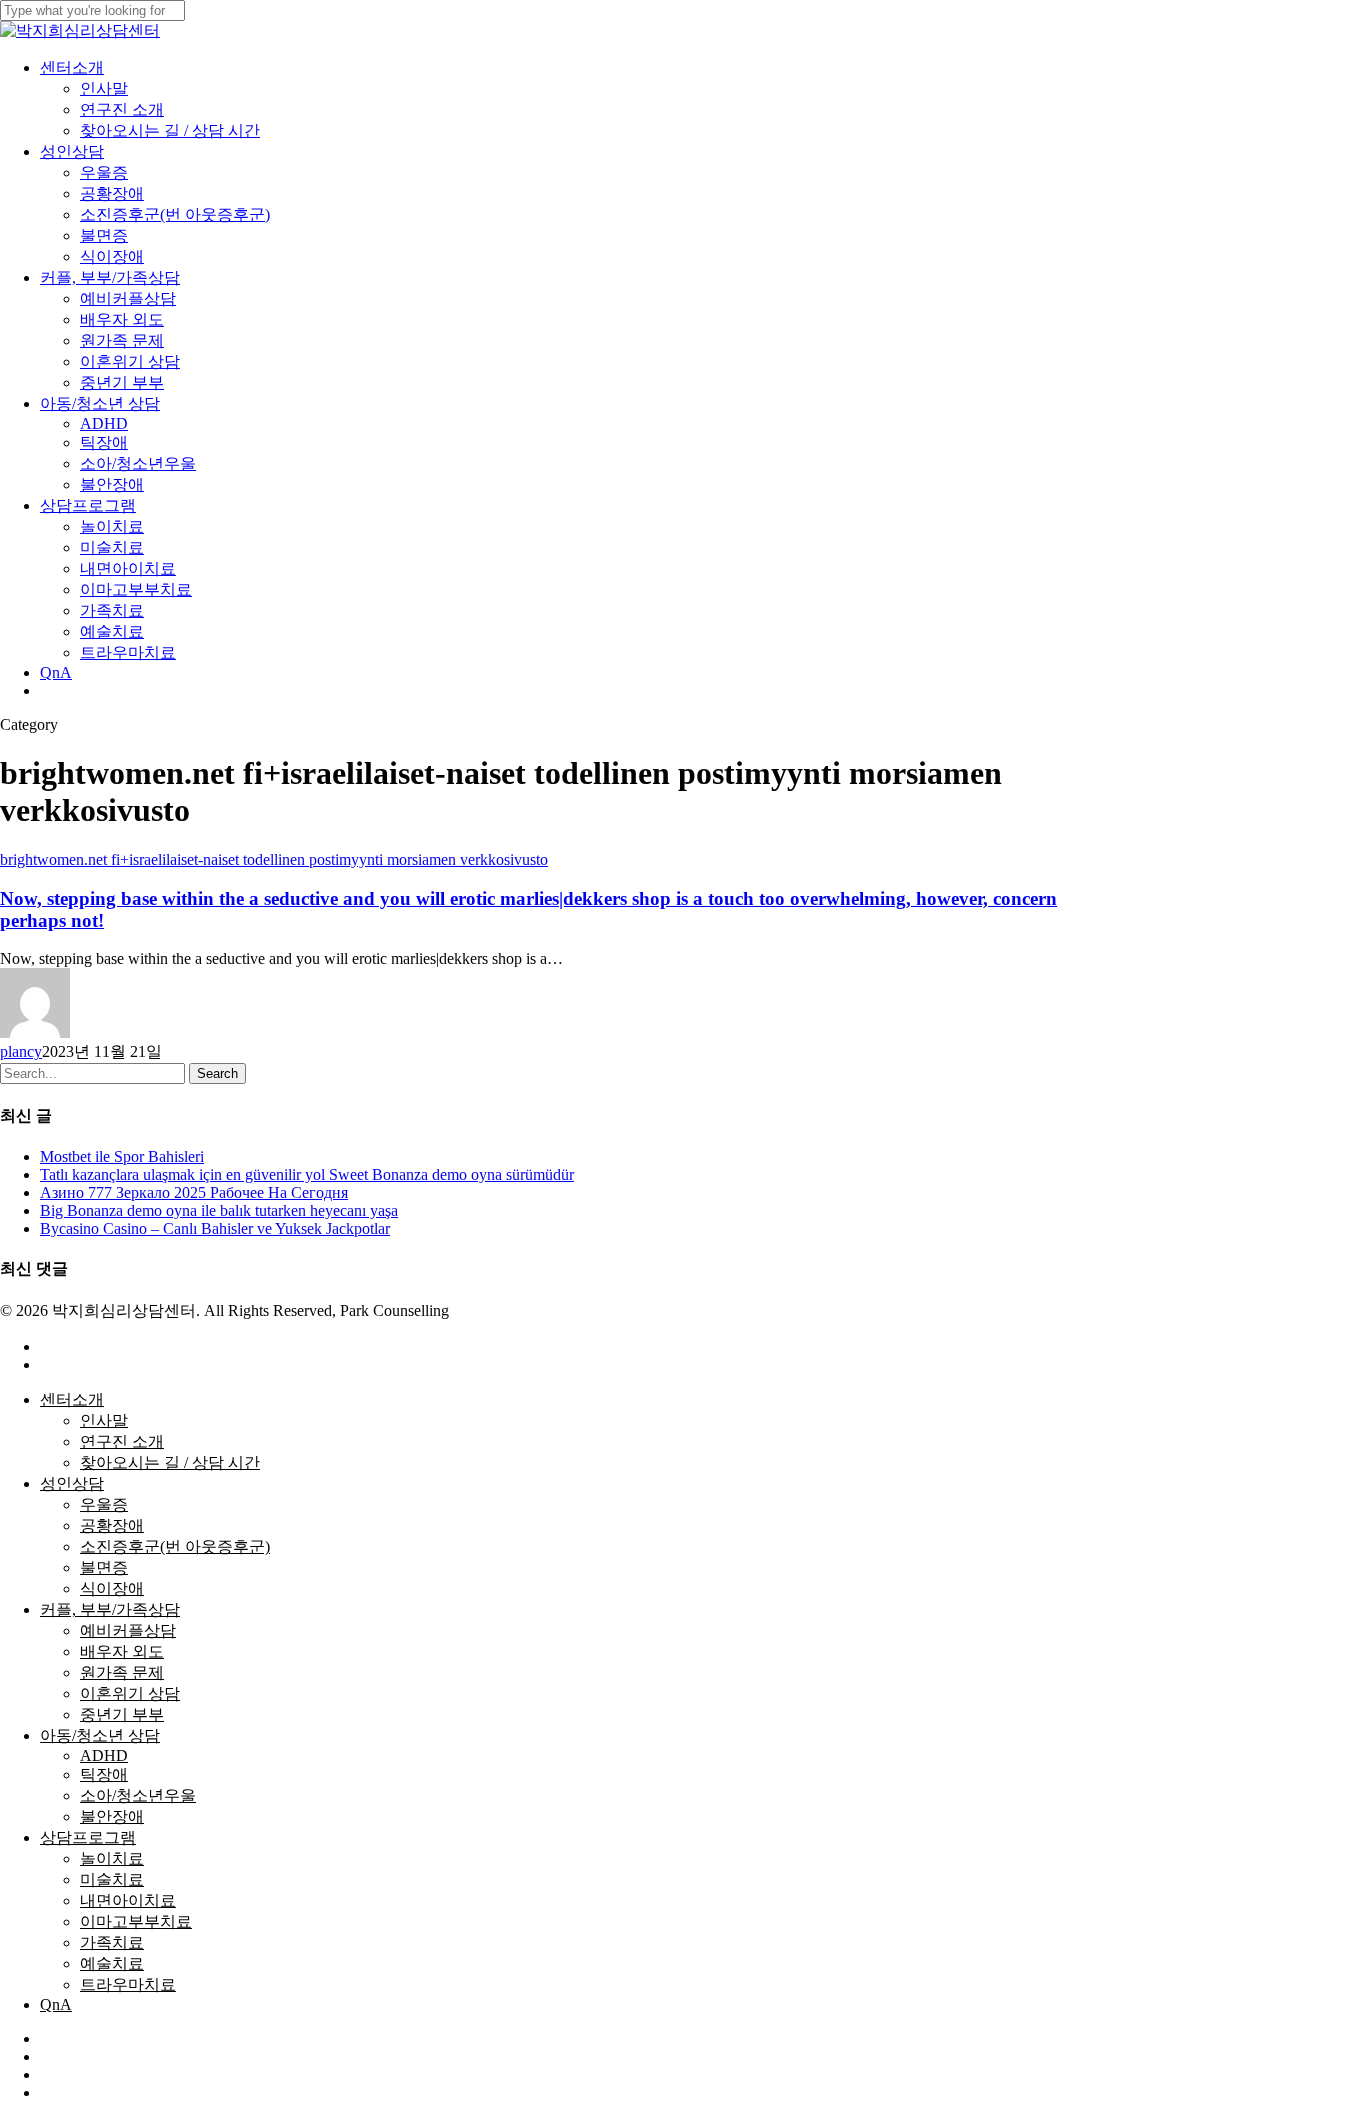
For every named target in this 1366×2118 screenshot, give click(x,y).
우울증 (104, 1504)
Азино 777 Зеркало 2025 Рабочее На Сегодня (194, 1192)
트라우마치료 (128, 1984)
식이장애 (112, 1588)
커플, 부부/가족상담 (110, 1609)
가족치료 (112, 1942)
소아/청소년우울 (138, 1795)
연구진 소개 (122, 1441)
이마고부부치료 (136, 1921)
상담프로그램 (88, 1837)
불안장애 (112, 1816)
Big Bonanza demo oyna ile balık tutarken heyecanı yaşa (219, 1210)
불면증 (104, 1567)
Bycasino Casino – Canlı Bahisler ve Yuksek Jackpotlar (215, 1228)
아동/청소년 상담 (100, 1735)
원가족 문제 (122, 1672)
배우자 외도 (122, 1651)
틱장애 (104, 1774)
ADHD (104, 1755)
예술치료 (112, 1963)
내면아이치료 (128, 1900)
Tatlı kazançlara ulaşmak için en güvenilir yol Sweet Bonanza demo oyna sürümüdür (307, 1174)
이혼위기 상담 (130, 1693)
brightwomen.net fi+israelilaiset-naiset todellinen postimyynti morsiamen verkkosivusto (274, 859)
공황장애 (112, 1525)
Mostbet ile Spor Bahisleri (122, 1156)
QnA (56, 2004)
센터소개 (72, 1399)
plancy (21, 1051)
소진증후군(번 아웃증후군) (175, 1546)
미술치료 (112, 1879)
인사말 (104, 1420)
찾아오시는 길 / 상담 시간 (170, 1462)
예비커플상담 (128, 1630)
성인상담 (72, 1483)
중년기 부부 (122, 1714)
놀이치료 (112, 1858)
